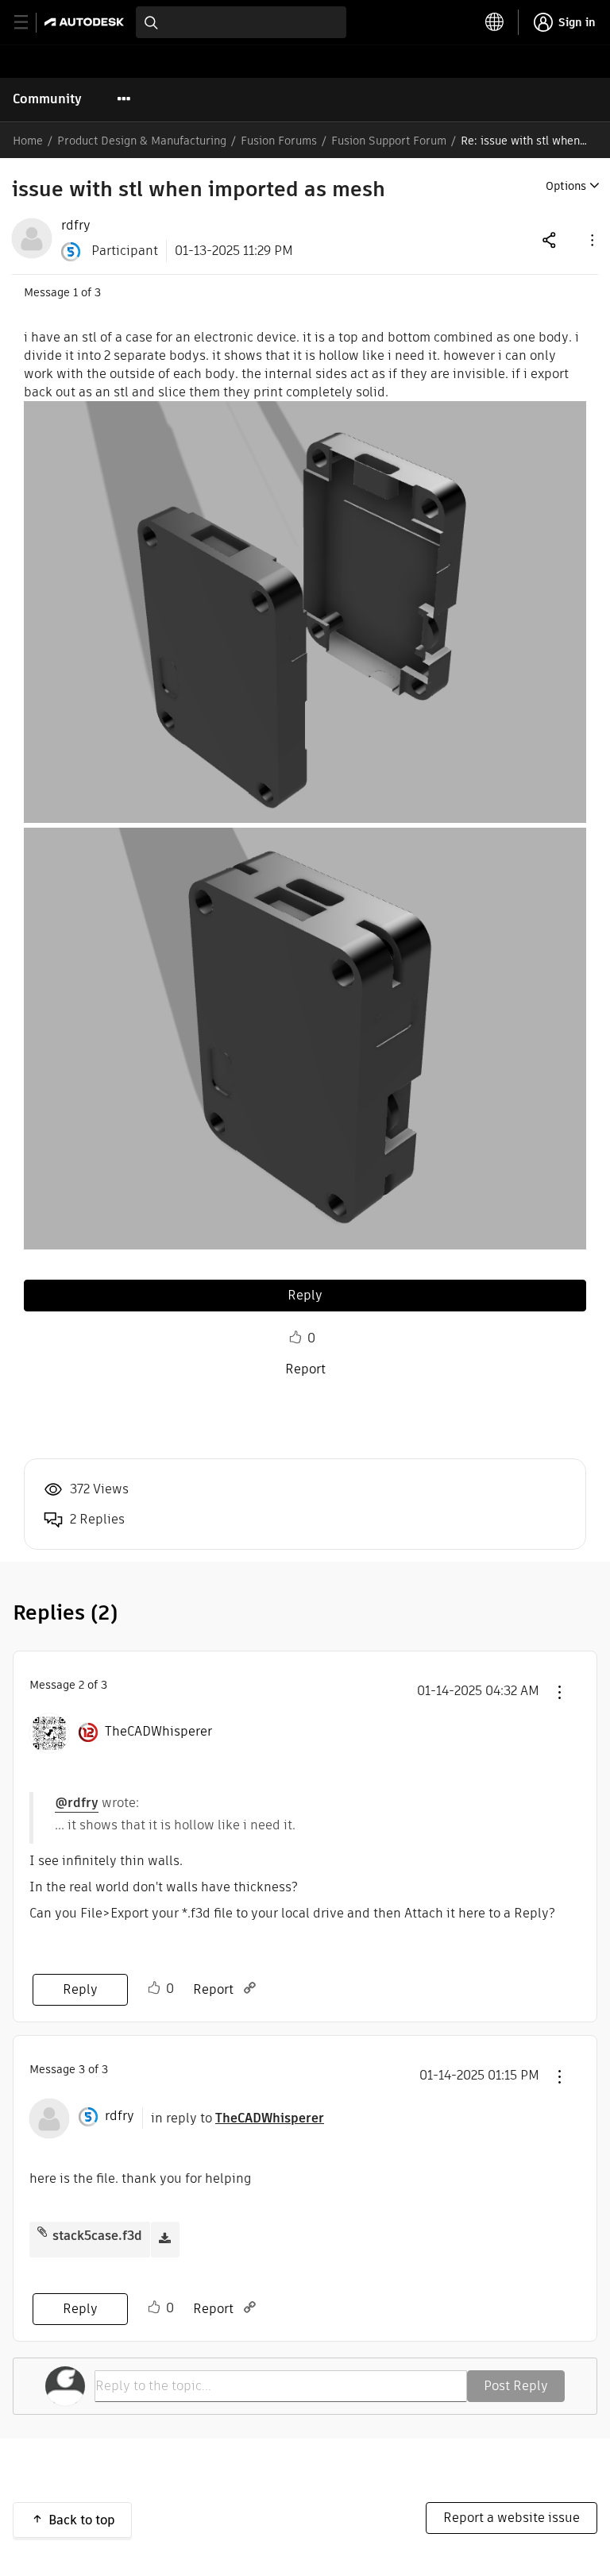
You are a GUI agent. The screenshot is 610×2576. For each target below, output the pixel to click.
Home (28, 141)
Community (47, 99)
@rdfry (77, 1803)
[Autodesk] (86, 22)
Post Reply (516, 2386)
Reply (305, 1295)
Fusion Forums (279, 141)
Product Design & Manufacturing (142, 141)
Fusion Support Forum (389, 141)
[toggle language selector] (495, 22)
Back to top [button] (82, 2520)
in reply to (237, 2118)
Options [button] (566, 186)
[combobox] (241, 22)
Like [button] (295, 1338)
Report (305, 1369)
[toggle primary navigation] (30, 23)
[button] (591, 239)
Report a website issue (512, 2518)
